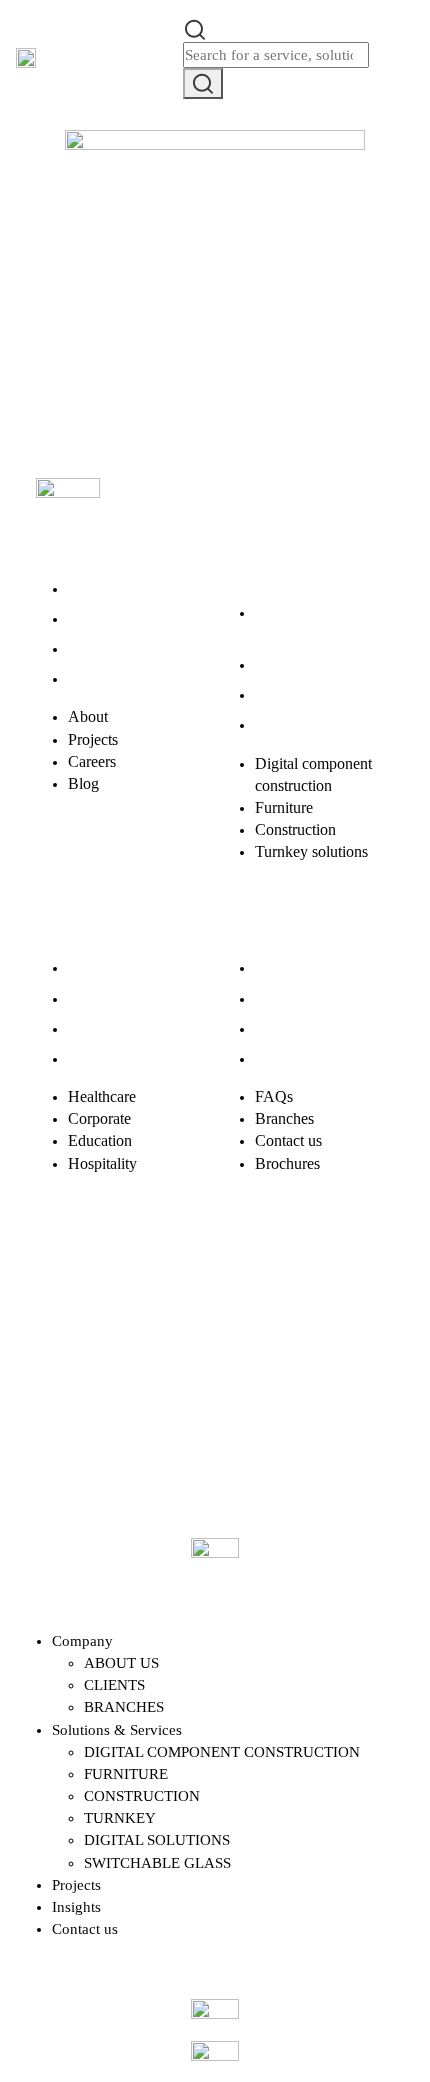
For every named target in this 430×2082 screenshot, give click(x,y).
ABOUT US (121, 1663)
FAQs (274, 967)
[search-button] (203, 83)
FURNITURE (126, 1774)
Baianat (110, 1396)
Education (100, 1028)
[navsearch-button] (195, 28)
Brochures (287, 1058)
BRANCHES (124, 1707)
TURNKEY (120, 1818)
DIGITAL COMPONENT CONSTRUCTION (222, 1752)
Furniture (284, 664)
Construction (295, 694)
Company (82, 1641)
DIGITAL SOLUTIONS (157, 1840)
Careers (92, 648)
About (88, 588)
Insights (76, 1907)
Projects (93, 618)
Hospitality (102, 1058)
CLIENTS (114, 1685)
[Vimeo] (325, 1292)
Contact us (288, 1028)
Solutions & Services (117, 1730)
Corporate (99, 998)
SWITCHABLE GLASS (157, 1863)
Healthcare (102, 967)
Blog (83, 678)
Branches (284, 998)
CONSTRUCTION (142, 1796)
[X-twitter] (127, 1292)
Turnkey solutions (311, 724)
